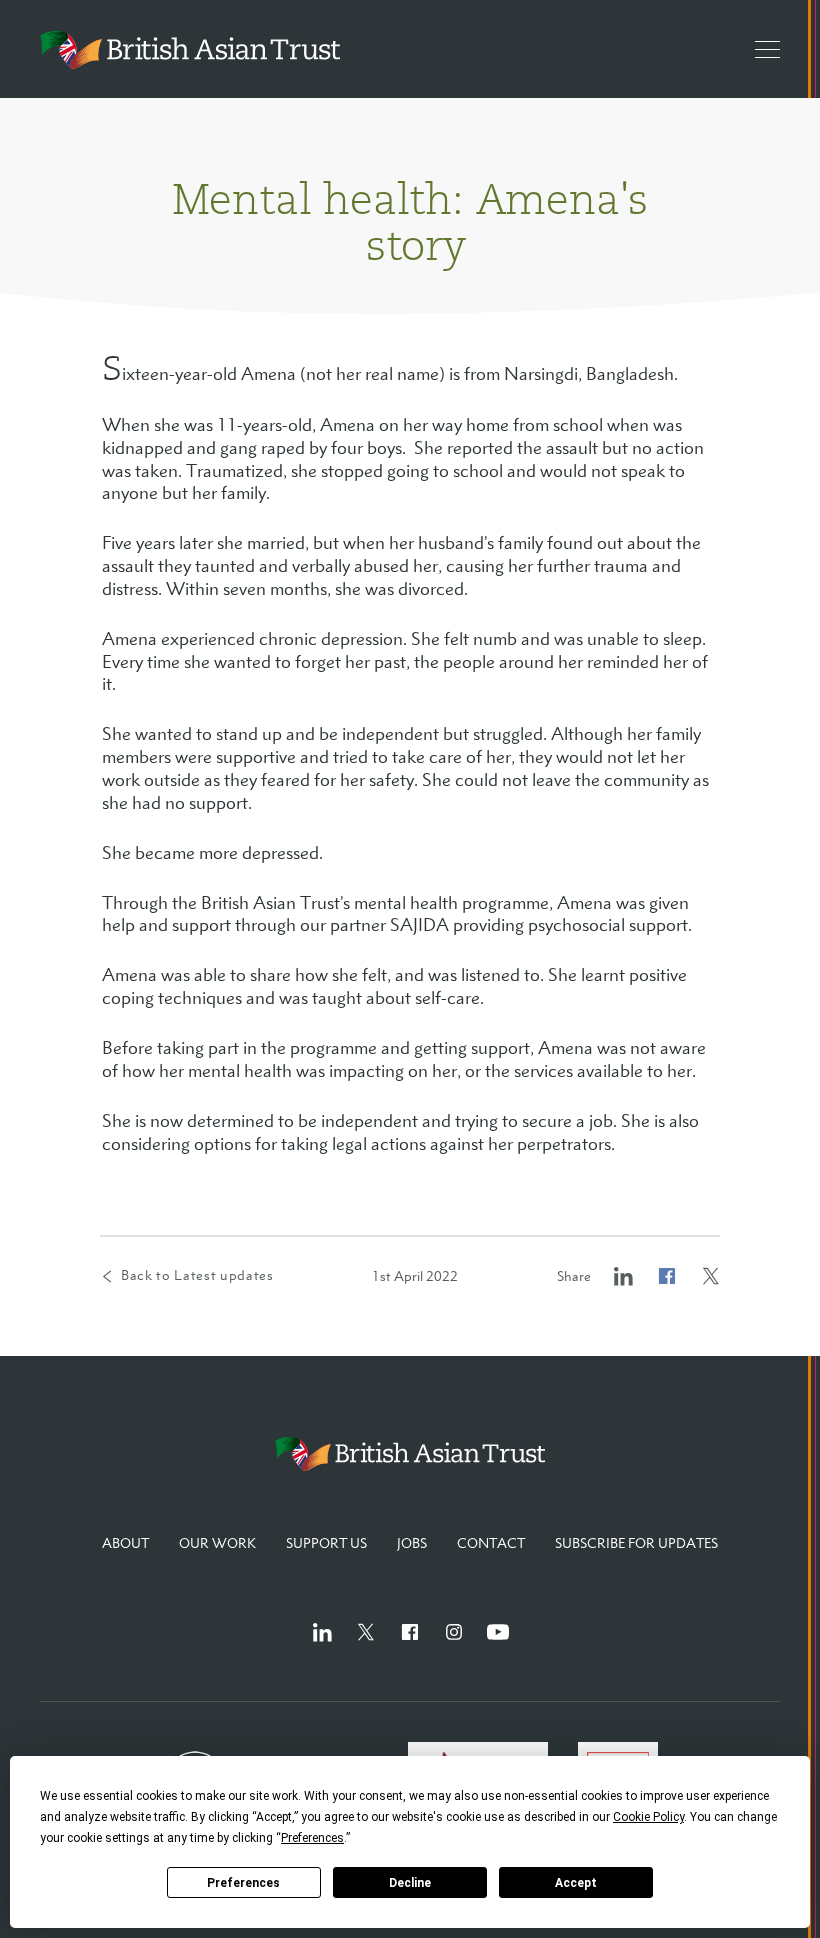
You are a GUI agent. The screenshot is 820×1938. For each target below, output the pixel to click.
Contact (491, 1543)
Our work (217, 1543)
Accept (576, 1883)
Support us (326, 1543)
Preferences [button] (312, 1838)
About (125, 1543)
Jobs (412, 1543)
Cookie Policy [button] (648, 1817)
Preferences (243, 1883)
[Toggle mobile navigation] (758, 49)
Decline (410, 1883)
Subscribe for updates (636, 1543)
